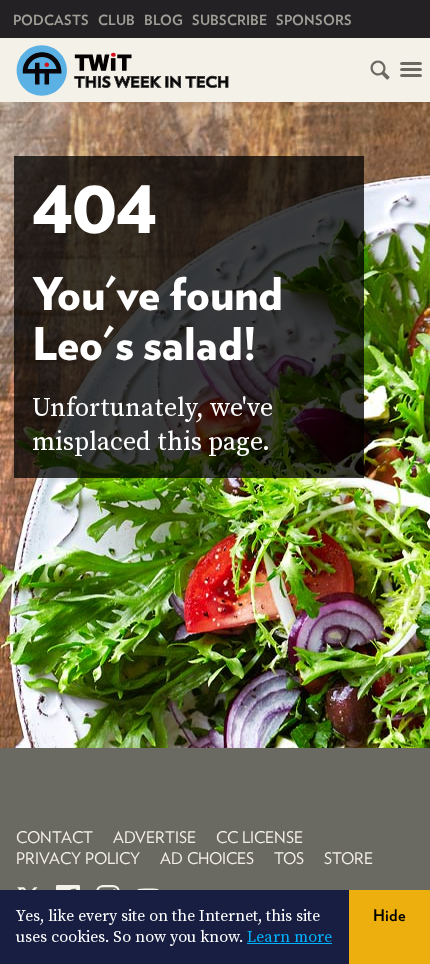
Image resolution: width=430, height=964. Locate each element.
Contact (54, 837)
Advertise (154, 837)
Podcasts (51, 20)
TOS (289, 858)
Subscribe (229, 20)
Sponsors (314, 20)
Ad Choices (207, 858)
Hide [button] (389, 915)
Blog (163, 20)
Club (116, 20)
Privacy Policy (78, 858)
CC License (259, 837)
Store (348, 858)
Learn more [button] (289, 937)
